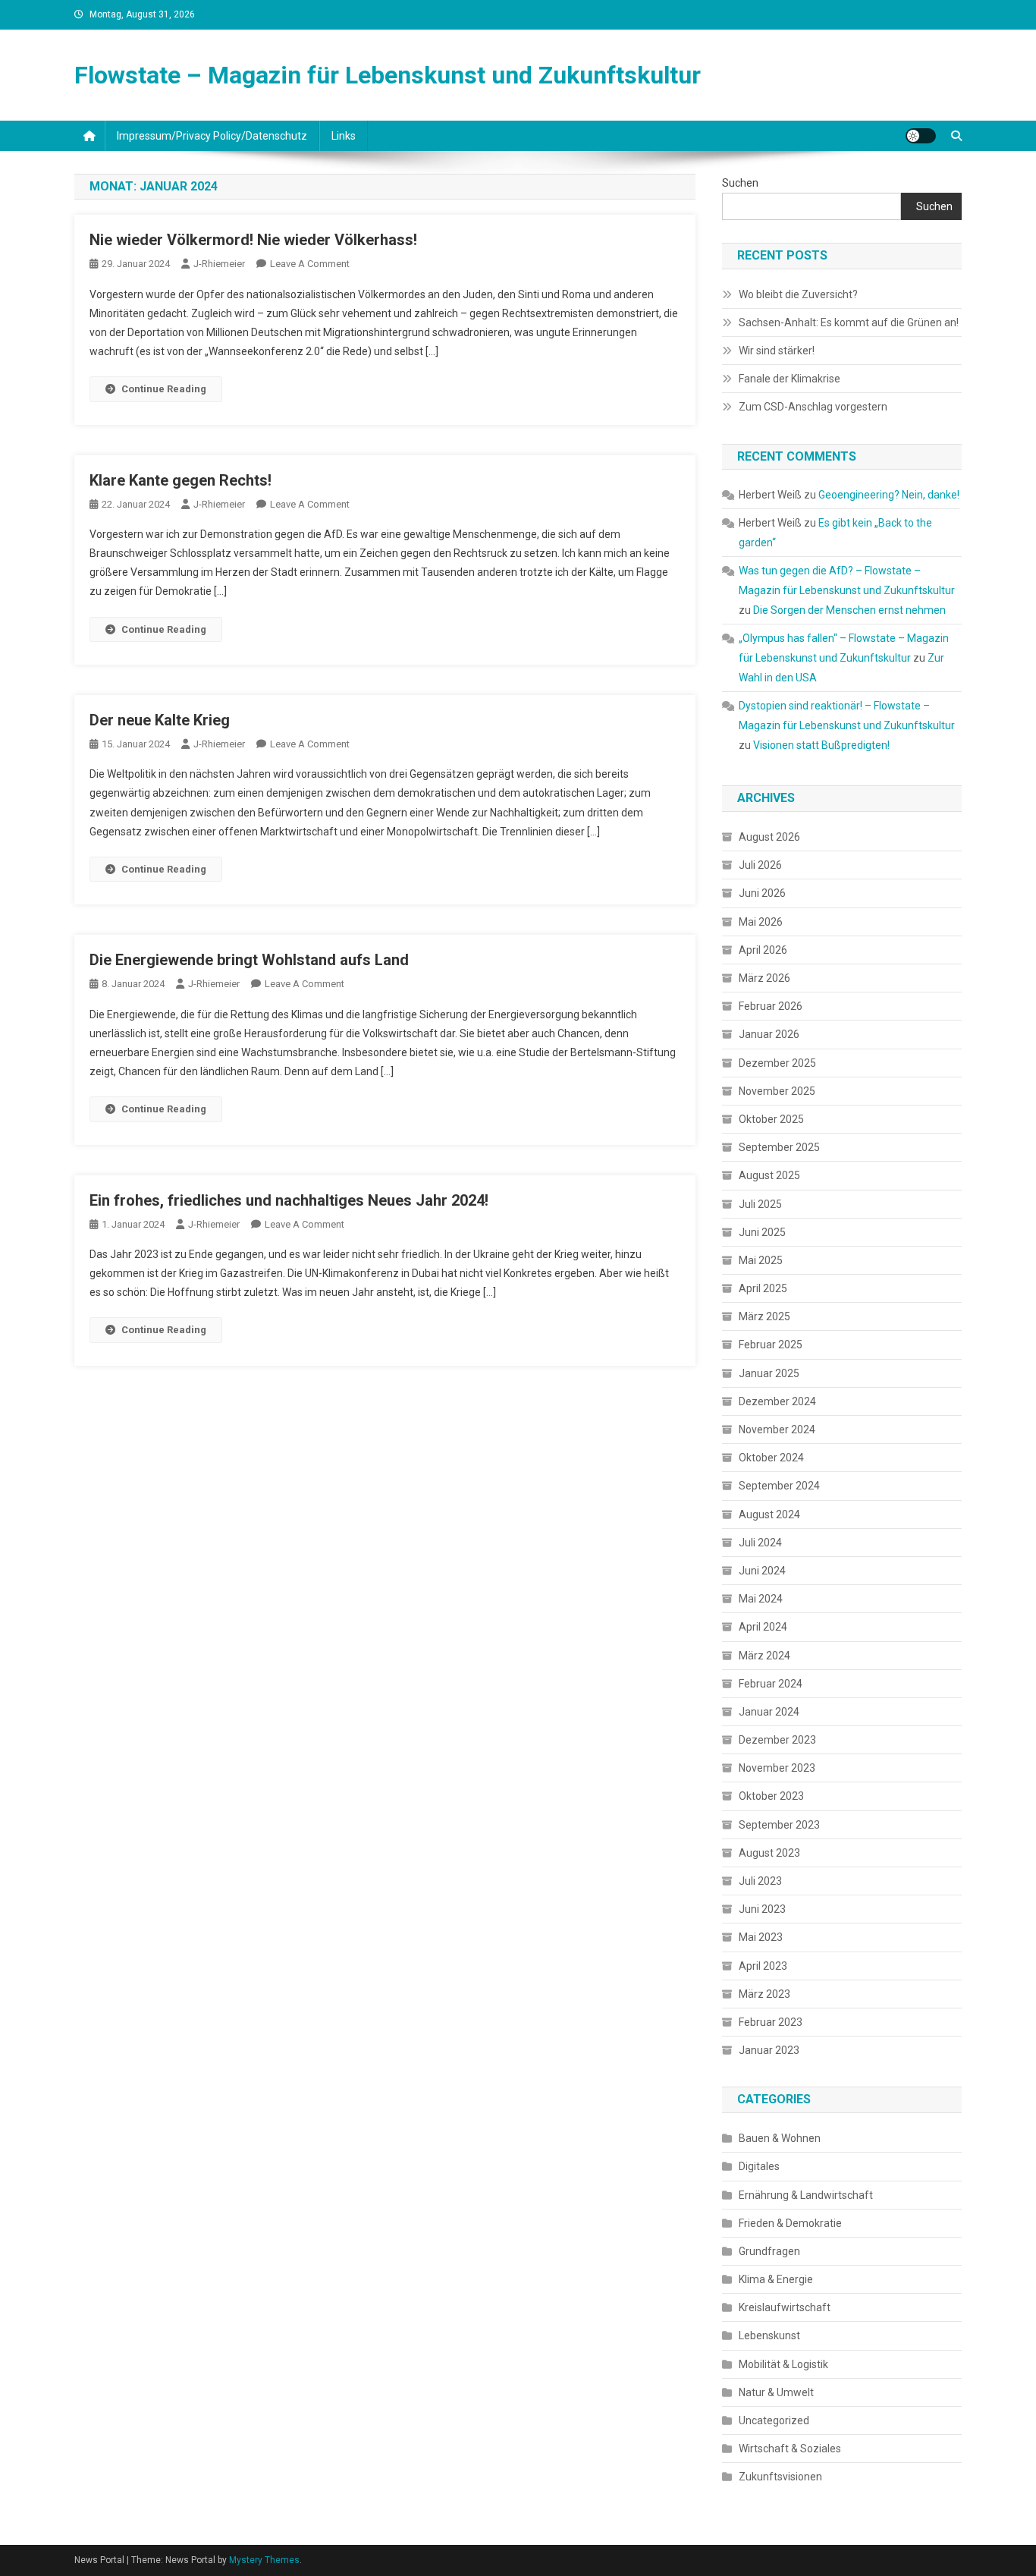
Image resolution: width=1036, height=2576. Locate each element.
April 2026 (763, 950)
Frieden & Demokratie (790, 2223)
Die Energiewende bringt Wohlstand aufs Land (249, 960)
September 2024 (779, 1486)
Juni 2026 (762, 893)
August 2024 (769, 1514)
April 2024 (763, 1627)
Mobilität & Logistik (783, 2364)
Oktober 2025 (771, 1119)
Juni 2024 (762, 1571)
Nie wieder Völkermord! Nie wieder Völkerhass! (253, 240)
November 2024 (777, 1430)
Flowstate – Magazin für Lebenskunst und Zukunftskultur (388, 75)
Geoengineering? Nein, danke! (889, 495)
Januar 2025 (769, 1373)
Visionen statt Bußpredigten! (821, 745)
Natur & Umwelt (776, 2392)
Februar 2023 (771, 2022)
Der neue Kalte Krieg (160, 720)
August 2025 (769, 1175)
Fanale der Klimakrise (790, 379)
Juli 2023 (760, 1881)
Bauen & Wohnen (780, 2138)
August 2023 (769, 1853)
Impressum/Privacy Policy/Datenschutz (212, 136)
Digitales (759, 2166)
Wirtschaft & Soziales (790, 2449)
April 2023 (763, 1966)
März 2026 (764, 978)
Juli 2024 (760, 1543)
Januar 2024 (769, 1712)
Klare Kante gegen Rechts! (181, 480)
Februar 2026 (771, 1006)
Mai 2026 (761, 922)
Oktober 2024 (771, 1458)
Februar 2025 (771, 1345)
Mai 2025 (761, 1260)
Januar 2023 (769, 2050)
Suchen (740, 183)
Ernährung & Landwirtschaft (806, 2195)
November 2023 (777, 1768)
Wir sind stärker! (777, 351)
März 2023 (764, 1994)
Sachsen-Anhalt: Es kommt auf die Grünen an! (849, 322)
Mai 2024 (761, 1599)
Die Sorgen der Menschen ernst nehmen (849, 610)
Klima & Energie (776, 2279)
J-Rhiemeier (219, 264)
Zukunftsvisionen (780, 2477)
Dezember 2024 (777, 1401)
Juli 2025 (760, 1204)
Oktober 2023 (771, 1796)
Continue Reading (164, 389)
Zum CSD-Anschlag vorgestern (813, 407)
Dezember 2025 (777, 1063)
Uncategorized (774, 2420)
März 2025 (764, 1316)
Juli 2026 (760, 865)
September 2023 (779, 1825)
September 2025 (779, 1147)
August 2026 (769, 837)
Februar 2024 (771, 1684)
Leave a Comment (310, 264)
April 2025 (763, 1288)
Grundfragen (769, 2251)
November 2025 (777, 1091)
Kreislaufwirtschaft (785, 2307)
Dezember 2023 (777, 1740)
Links (344, 136)
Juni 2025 (762, 1232)
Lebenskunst (769, 2335)
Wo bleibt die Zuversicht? (798, 294)
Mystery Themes (264, 2560)
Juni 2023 (762, 1909)
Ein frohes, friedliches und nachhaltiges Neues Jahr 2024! (289, 1200)
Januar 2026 (769, 1034)
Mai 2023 (761, 1937)
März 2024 (764, 1656)
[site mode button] (921, 136)
